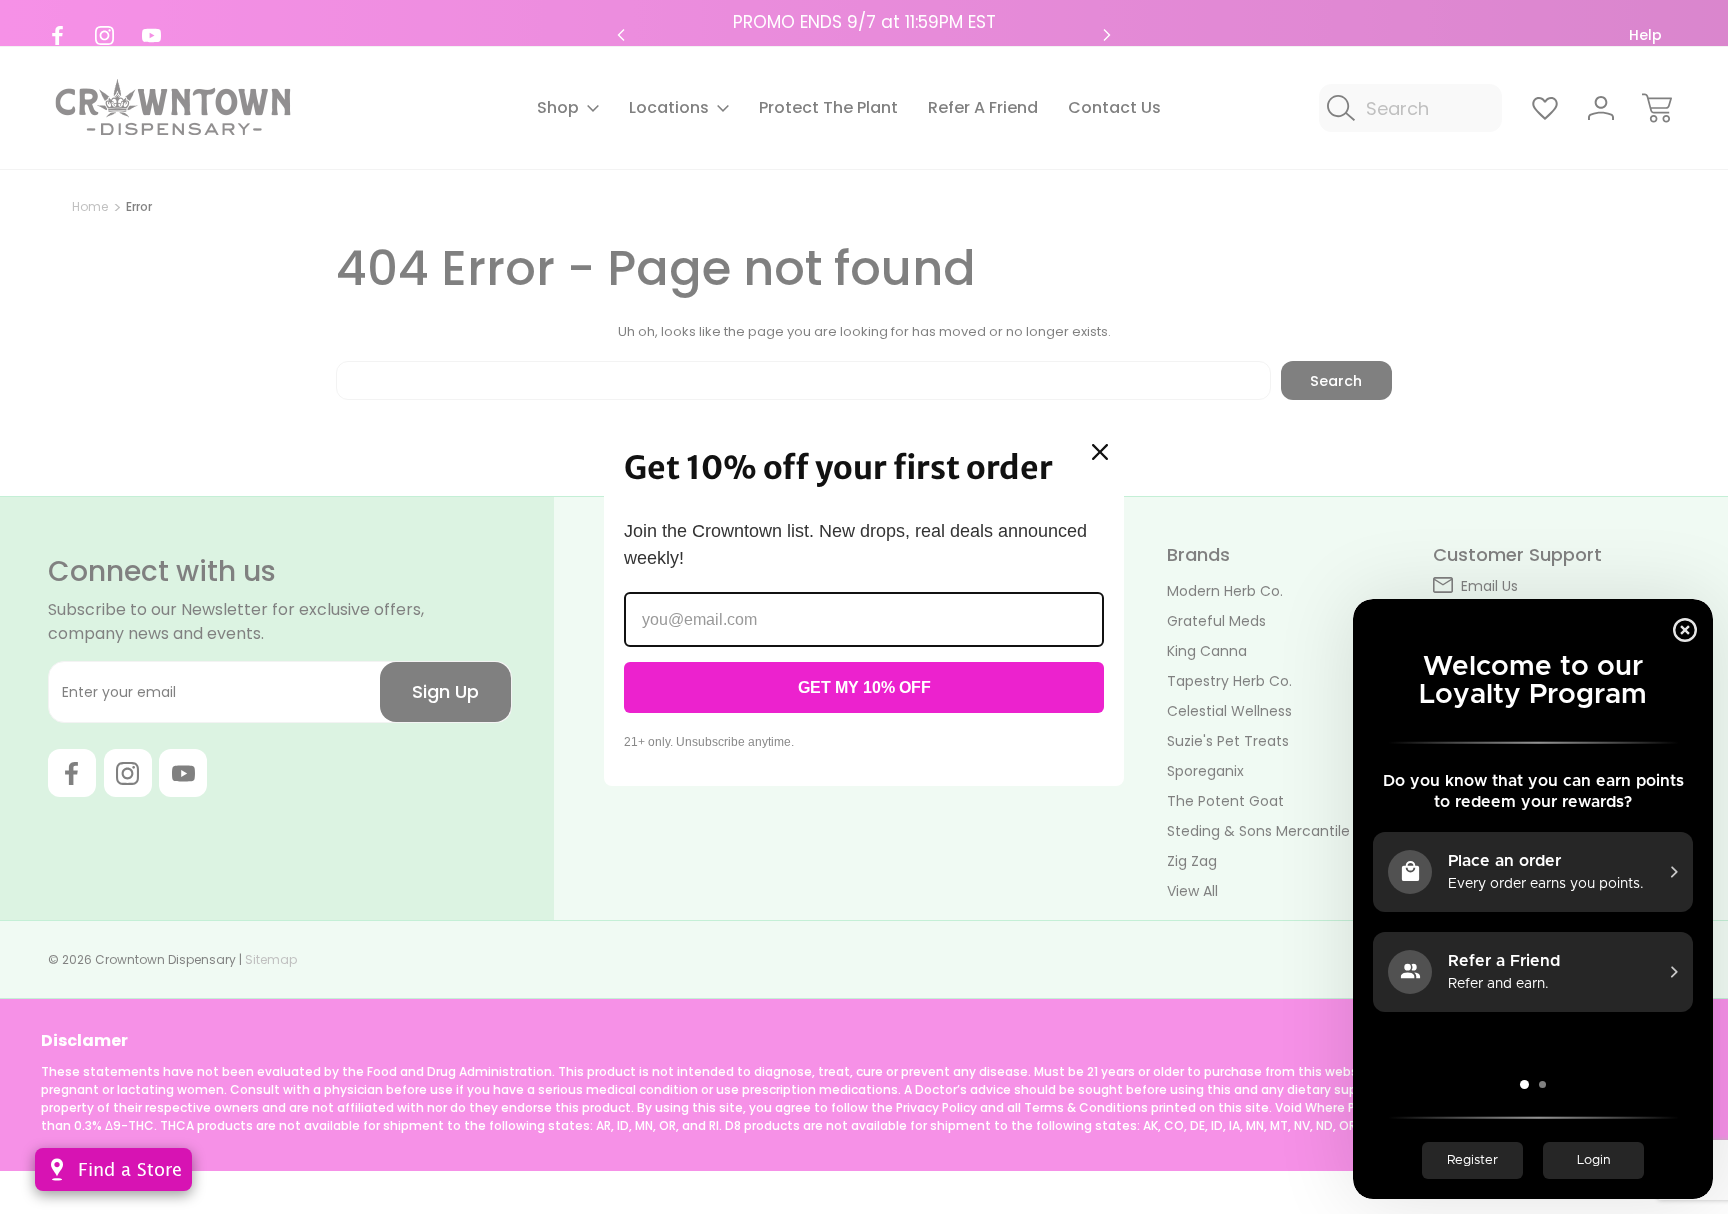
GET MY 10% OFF (864, 687)
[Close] (1100, 452)
